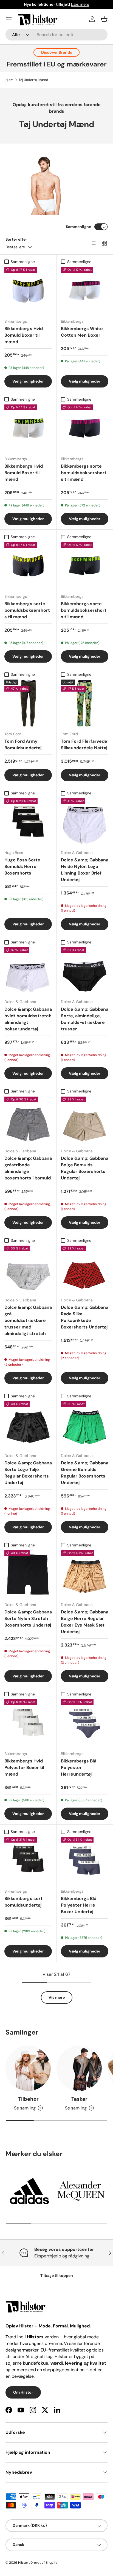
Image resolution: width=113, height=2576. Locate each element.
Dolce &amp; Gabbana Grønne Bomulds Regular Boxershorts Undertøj (85, 1473)
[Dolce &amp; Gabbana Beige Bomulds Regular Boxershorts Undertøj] (85, 1120)
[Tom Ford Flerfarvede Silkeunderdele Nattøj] (85, 703)
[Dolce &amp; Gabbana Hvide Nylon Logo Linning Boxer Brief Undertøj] (85, 822)
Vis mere (57, 1997)
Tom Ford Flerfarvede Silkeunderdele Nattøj (84, 744)
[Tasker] (79, 2068)
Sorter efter (16, 239)
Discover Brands (56, 52)
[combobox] (56, 35)
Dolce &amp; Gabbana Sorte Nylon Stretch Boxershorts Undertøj (28, 1618)
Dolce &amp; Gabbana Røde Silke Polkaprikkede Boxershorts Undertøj (85, 1317)
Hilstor (23, 2563)
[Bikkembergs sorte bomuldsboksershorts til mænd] (85, 428)
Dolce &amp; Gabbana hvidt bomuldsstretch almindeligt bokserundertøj (28, 1019)
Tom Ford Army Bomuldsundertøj (23, 744)
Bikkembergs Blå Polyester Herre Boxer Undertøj (79, 1905)
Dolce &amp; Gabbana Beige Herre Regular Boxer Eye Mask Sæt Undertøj (85, 1622)
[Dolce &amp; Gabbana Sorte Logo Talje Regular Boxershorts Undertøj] (28, 1425)
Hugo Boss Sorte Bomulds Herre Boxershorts (22, 866)
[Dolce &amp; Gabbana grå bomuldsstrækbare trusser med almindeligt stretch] (28, 1269)
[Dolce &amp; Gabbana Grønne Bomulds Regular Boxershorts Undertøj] (85, 1425)
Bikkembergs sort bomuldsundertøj (23, 1902)
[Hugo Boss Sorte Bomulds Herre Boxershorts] (28, 822)
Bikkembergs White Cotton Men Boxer (82, 332)
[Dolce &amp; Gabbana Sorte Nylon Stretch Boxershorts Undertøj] (28, 1574)
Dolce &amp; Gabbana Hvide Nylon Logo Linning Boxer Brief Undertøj (85, 870)
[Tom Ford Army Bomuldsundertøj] (28, 703)
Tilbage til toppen (57, 2275)
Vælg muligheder (28, 381)
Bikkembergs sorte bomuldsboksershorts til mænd (84, 473)
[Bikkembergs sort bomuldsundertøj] (28, 1860)
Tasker (79, 2099)
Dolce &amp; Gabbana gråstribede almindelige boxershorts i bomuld (28, 1168)
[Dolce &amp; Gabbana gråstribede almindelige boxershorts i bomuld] (28, 1120)
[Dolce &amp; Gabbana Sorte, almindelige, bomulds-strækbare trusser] (85, 971)
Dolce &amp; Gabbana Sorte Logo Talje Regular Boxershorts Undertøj (28, 1473)
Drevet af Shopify (44, 2563)
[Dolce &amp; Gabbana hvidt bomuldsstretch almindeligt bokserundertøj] (28, 971)
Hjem (9, 80)
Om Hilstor (23, 2392)
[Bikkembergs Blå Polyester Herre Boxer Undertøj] (85, 1860)
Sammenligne (78, 227)
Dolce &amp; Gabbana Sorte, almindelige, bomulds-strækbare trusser (85, 1019)
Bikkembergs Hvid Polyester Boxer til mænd (24, 1768)
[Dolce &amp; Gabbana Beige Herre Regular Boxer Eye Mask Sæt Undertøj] (85, 1574)
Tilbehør (28, 2099)
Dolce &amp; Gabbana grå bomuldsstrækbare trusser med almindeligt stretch (28, 1320)
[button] (104, 19)
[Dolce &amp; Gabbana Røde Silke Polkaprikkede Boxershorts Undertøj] (85, 1269)
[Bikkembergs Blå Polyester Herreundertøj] (85, 1723)
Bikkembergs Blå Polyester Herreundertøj (79, 1768)
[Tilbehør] (28, 2068)
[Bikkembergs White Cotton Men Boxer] (85, 291)
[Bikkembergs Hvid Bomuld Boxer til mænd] (28, 291)
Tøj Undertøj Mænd (33, 80)
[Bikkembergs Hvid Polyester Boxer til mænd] (28, 1723)
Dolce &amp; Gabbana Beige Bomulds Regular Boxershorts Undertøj (85, 1168)
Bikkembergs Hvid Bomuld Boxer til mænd (24, 335)
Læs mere (80, 4)
